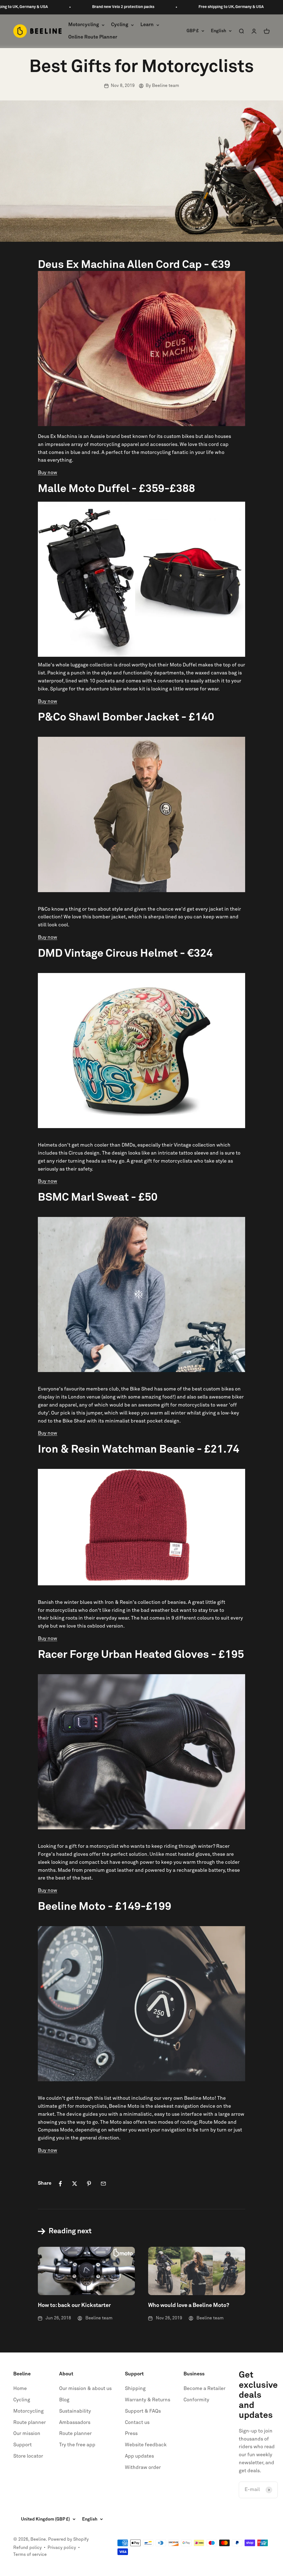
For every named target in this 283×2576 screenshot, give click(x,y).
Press (131, 2434)
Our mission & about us (85, 2389)
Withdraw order (143, 2468)
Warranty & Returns (148, 2400)
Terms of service (30, 2554)
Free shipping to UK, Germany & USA (191, 7)
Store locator (28, 2456)
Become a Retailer (205, 2389)
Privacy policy (62, 2548)
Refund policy (27, 2548)
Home (20, 2389)
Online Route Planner (93, 37)
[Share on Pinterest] (89, 2184)
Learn (147, 25)
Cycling (120, 25)
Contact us (137, 2423)
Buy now (48, 473)
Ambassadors (75, 2423)
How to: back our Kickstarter (74, 2305)
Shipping (135, 2389)
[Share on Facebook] (60, 2184)
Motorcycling (84, 25)
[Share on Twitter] (75, 2184)
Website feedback (146, 2445)
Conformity (196, 2400)
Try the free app (77, 2445)
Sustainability (75, 2411)
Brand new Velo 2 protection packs (83, 7)
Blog (64, 2400)
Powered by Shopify (68, 2539)
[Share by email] (103, 2184)
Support (23, 2445)
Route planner (30, 2423)
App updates (139, 2456)
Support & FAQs (143, 2411)
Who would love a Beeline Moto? (189, 2305)
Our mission (27, 2434)
